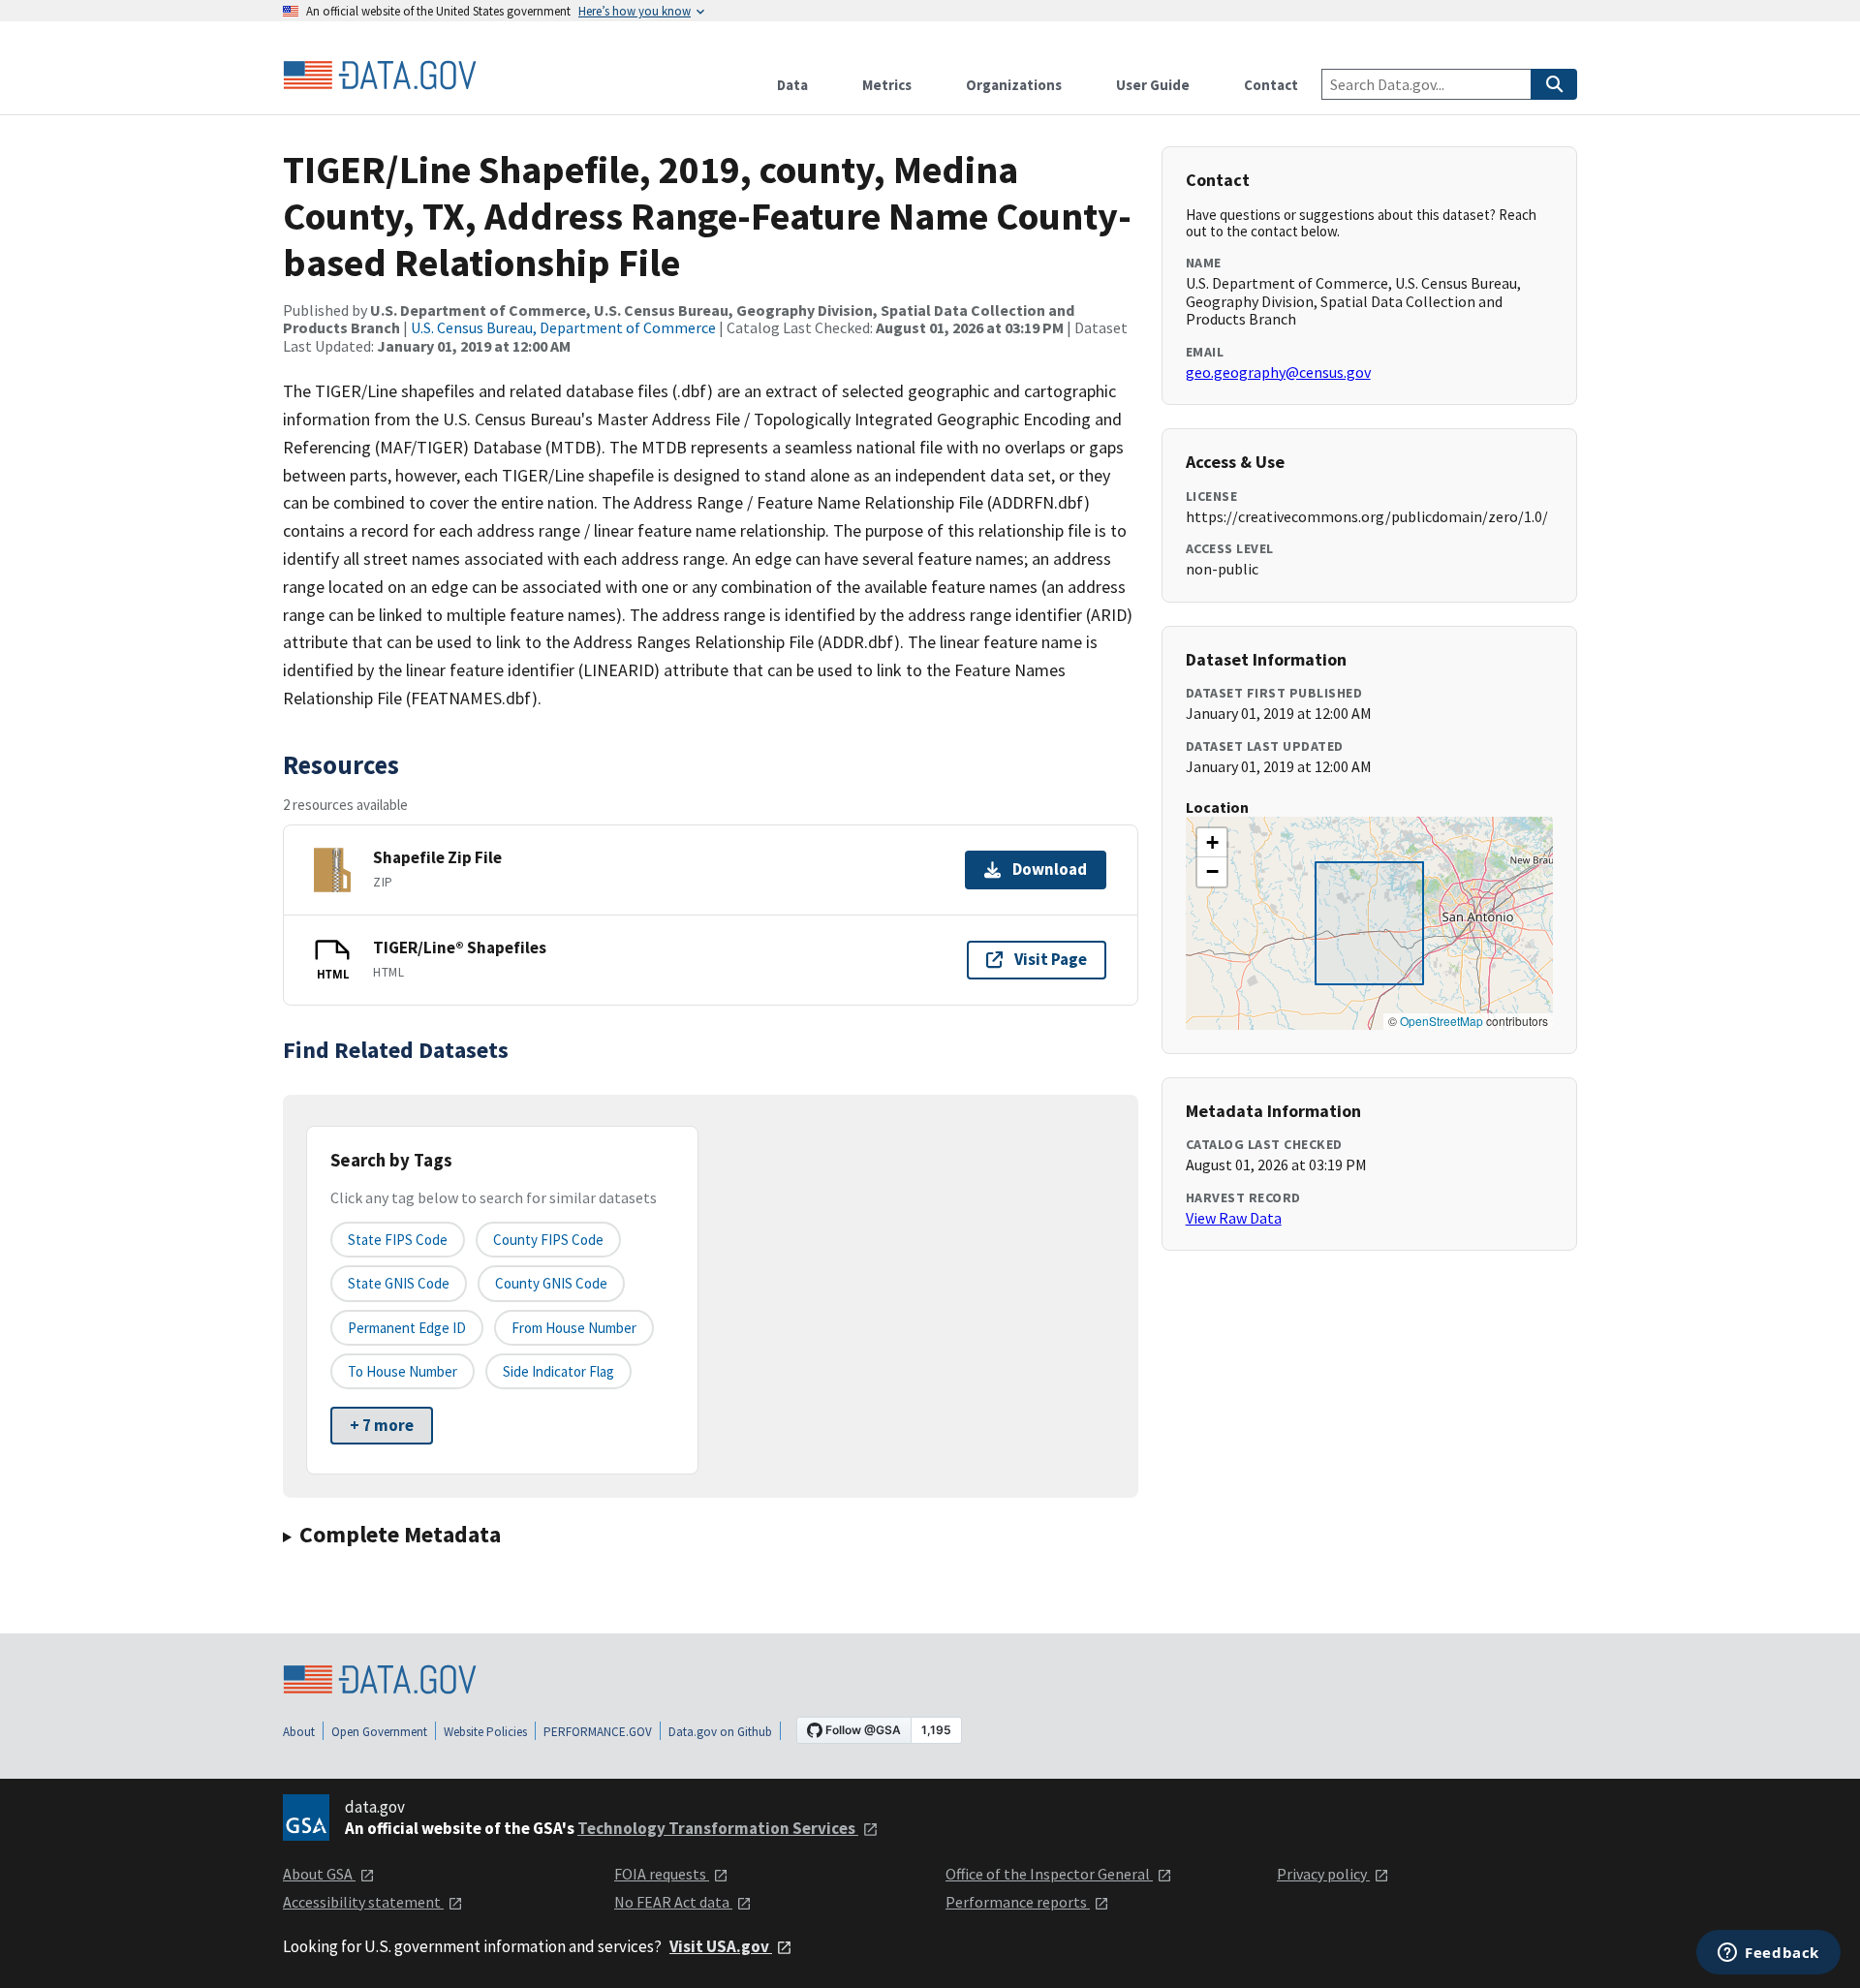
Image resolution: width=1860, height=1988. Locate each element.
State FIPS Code (398, 1240)
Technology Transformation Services (718, 1828)
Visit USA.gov (721, 1946)
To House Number (403, 1371)
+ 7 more (382, 1425)
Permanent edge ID (407, 1328)
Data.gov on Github (720, 1732)
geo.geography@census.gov (1278, 372)
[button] (1212, 843)
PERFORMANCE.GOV (598, 1732)
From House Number (574, 1328)
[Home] (380, 76)
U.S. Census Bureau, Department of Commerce (563, 327)
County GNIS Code (551, 1283)
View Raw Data (1234, 1218)
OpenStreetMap (1441, 1021)
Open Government (379, 1732)
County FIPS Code (548, 1240)
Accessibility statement (363, 1902)
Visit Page (1051, 959)
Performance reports (1018, 1902)
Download (1050, 869)
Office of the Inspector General (1049, 1874)
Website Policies (485, 1732)
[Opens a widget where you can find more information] (1768, 1954)
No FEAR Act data (673, 1902)
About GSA (319, 1874)
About (299, 1732)
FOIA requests (662, 1874)
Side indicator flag (558, 1371)
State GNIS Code (399, 1283)
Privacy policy (1323, 1874)
